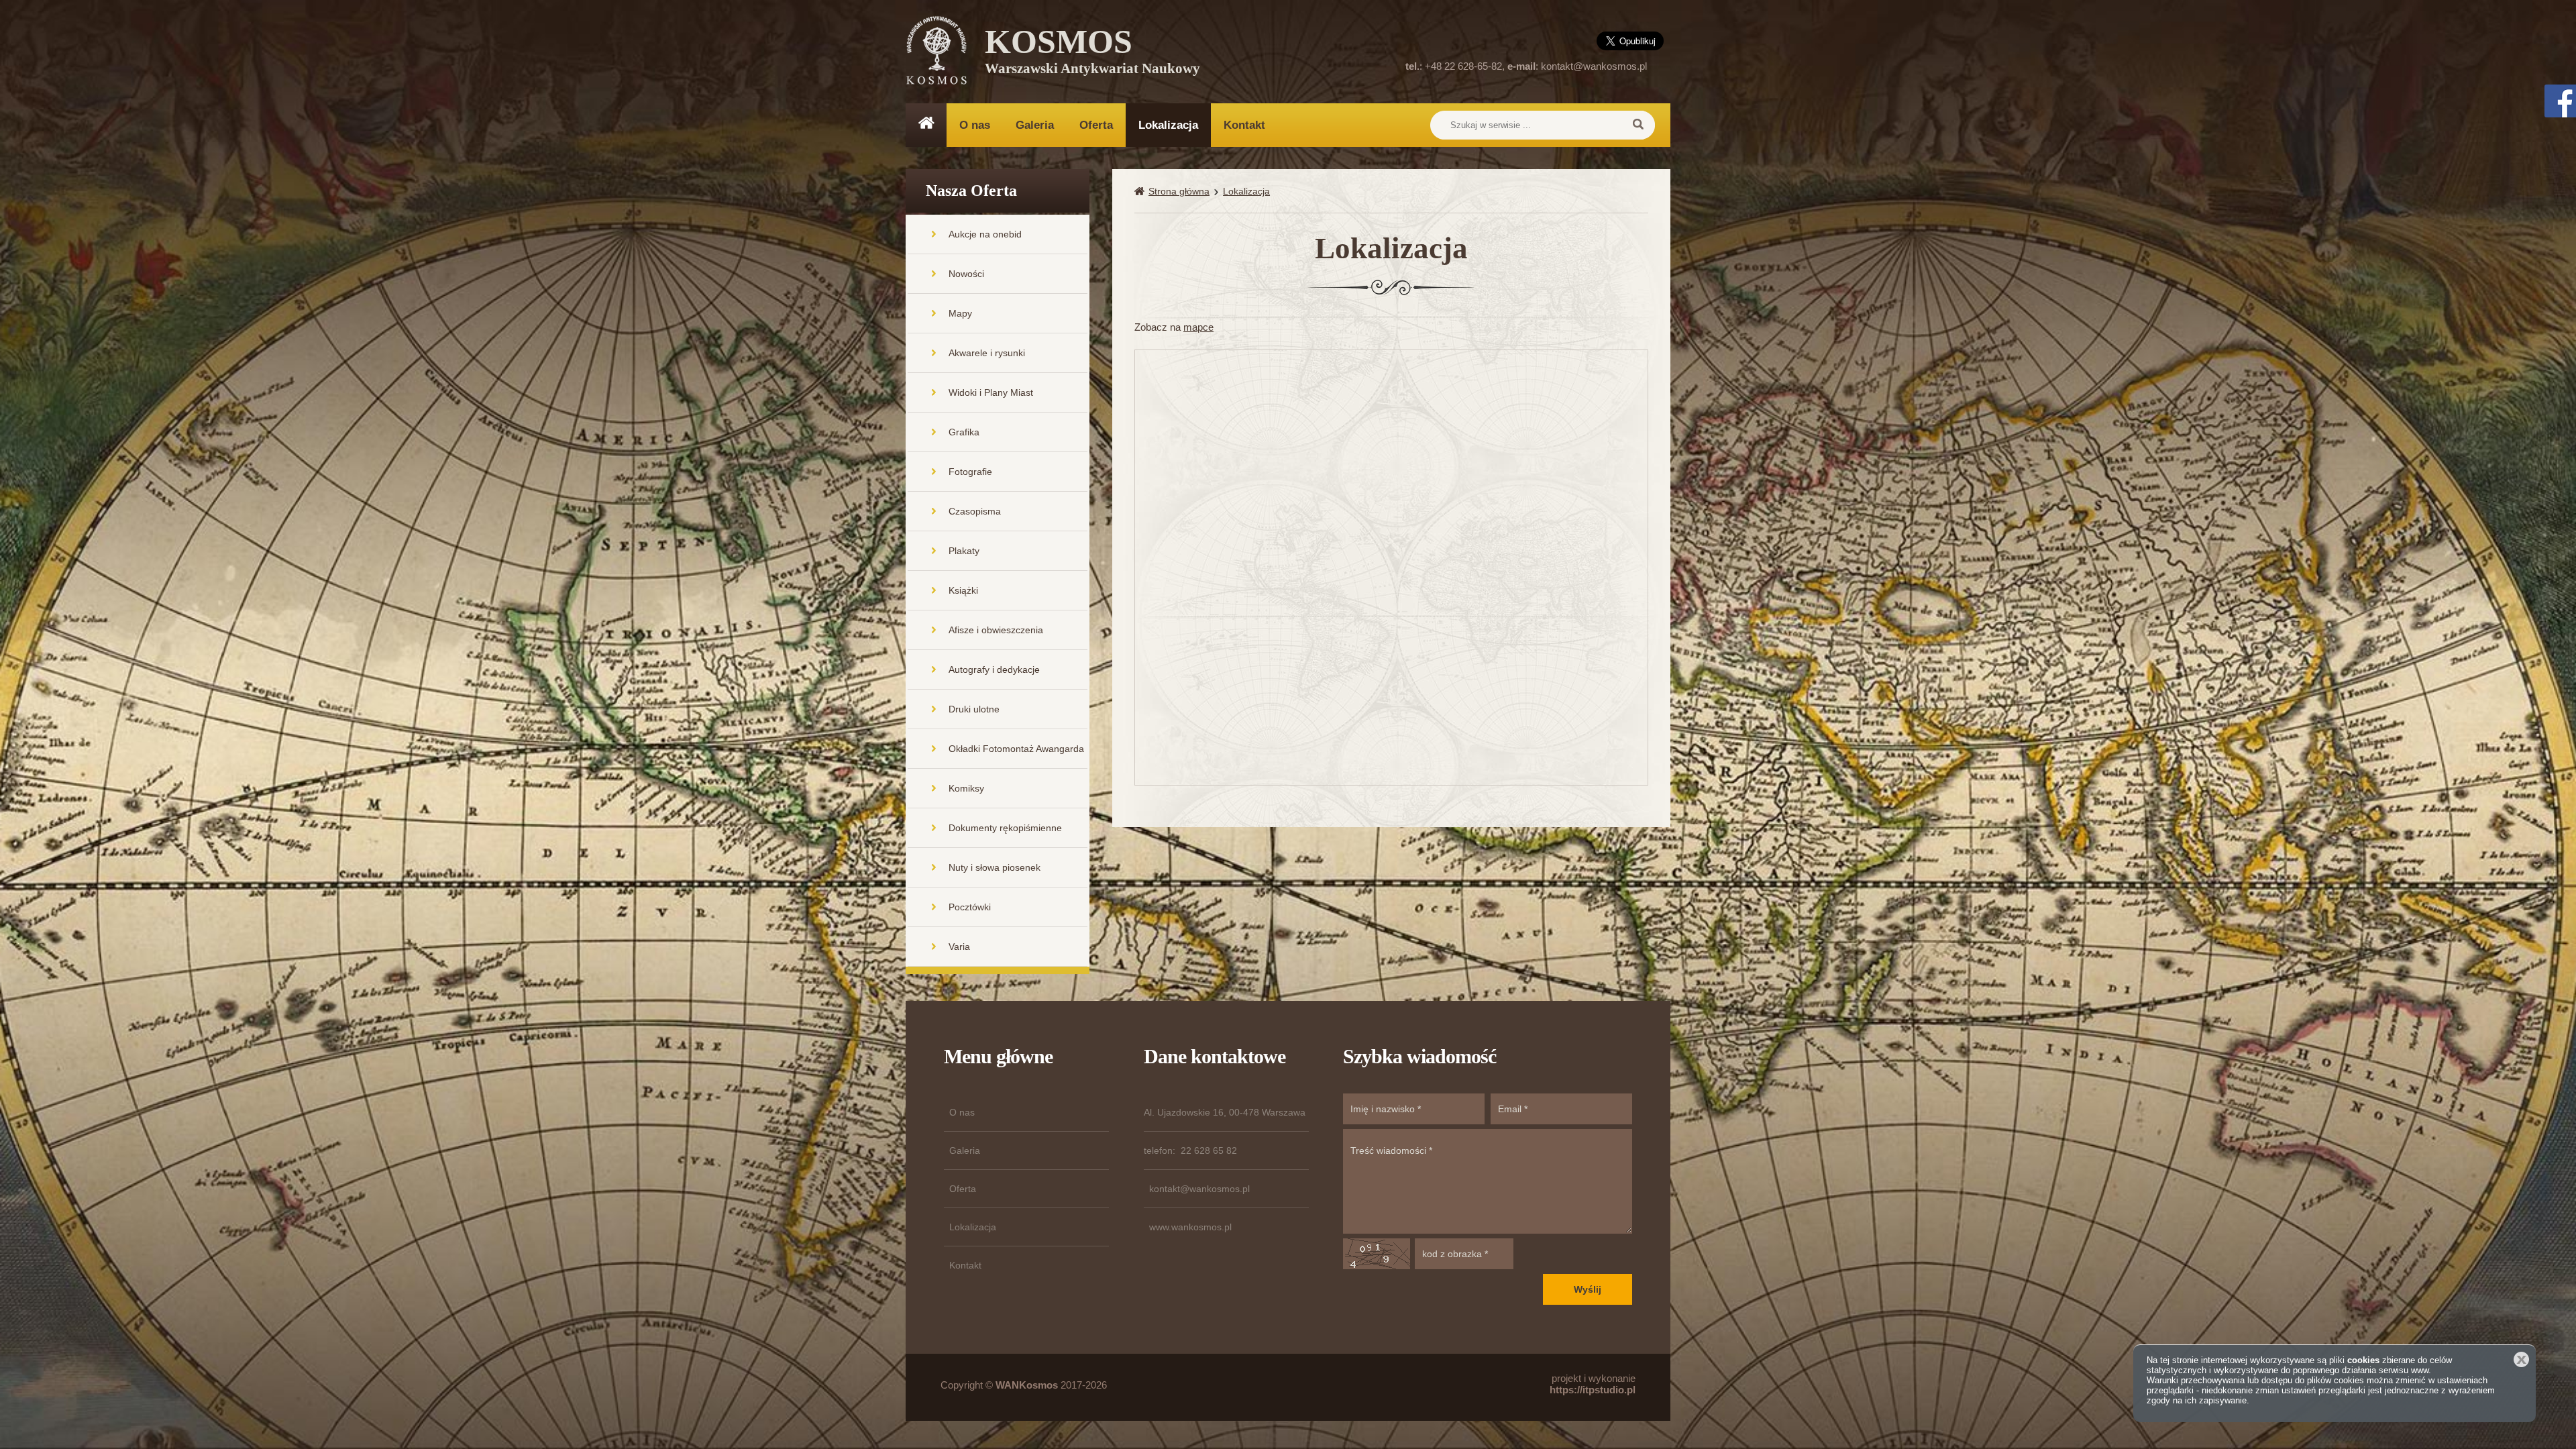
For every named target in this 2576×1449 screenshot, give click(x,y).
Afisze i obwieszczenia (996, 630)
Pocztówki (970, 907)
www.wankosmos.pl (1190, 1227)
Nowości (966, 274)
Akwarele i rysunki (987, 353)
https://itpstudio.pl (1593, 1390)
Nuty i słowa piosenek (995, 867)
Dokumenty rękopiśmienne (1005, 828)
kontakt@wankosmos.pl (1594, 66)
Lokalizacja (1168, 125)
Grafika (964, 432)
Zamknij (2521, 1359)
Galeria (1035, 125)
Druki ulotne (974, 709)
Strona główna (1179, 191)
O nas (975, 125)
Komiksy (966, 788)
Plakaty (964, 551)
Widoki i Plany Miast (991, 392)
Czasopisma (975, 511)
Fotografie (970, 472)
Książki (963, 590)
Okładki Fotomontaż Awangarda (1016, 749)
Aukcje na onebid (985, 234)
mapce (1198, 327)
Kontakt (1244, 125)
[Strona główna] (1141, 192)
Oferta (1096, 125)
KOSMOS (1092, 54)
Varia (959, 947)
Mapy (960, 313)
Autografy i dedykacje (994, 669)
